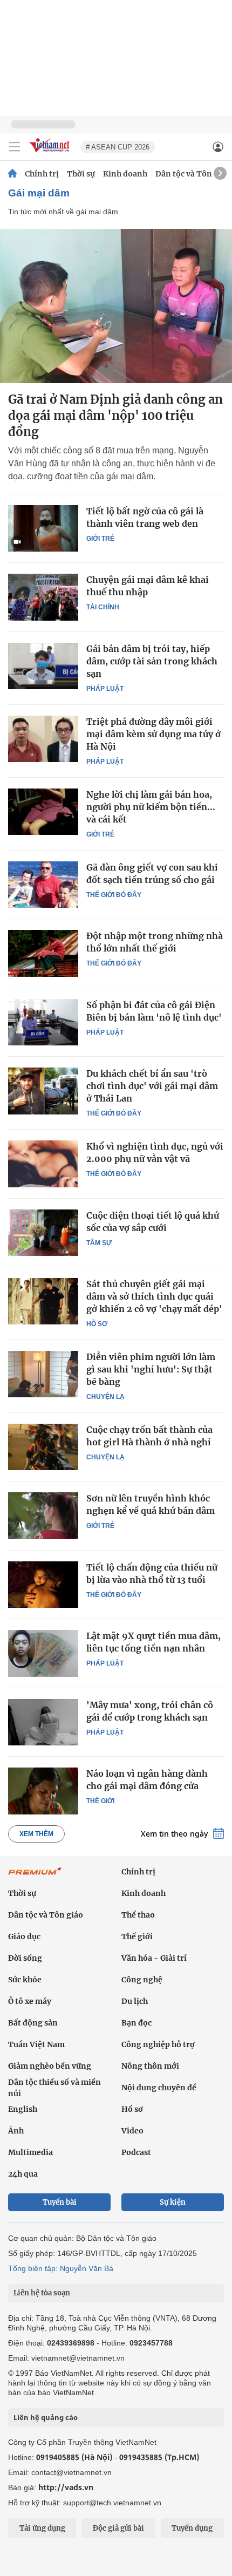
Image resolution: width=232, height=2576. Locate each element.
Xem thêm (36, 1834)
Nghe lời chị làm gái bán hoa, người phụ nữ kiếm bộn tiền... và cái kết (151, 807)
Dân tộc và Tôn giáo (193, 174)
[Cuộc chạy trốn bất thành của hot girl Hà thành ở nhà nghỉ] (43, 1447)
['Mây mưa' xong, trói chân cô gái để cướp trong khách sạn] (43, 1722)
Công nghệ (142, 1980)
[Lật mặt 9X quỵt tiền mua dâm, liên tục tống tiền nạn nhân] (43, 1653)
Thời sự (81, 174)
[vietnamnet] (51, 153)
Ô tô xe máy (30, 2001)
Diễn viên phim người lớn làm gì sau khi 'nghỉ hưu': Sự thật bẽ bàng (151, 1369)
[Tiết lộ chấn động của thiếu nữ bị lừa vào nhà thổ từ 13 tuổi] (43, 1585)
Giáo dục (24, 1936)
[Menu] (15, 147)
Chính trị (42, 174)
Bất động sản (33, 2023)
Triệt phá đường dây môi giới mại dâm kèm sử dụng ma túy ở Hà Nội (153, 734)
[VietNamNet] (12, 174)
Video (132, 2131)
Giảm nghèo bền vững (50, 2066)
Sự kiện (173, 2202)
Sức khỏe (25, 1980)
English (23, 2109)
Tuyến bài (60, 2202)
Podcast (136, 2152)
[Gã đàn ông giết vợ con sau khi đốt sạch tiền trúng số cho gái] (43, 885)
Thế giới (100, 1801)
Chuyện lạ (105, 1397)
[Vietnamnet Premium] (35, 1877)
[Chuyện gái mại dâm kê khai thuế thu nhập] (43, 597)
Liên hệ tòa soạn (42, 2293)
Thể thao (138, 1915)
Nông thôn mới (150, 2066)
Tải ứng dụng (42, 2528)
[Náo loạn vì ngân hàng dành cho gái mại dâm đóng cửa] (43, 1791)
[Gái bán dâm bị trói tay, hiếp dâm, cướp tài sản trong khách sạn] (43, 666)
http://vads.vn (66, 2487)
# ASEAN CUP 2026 (118, 147)
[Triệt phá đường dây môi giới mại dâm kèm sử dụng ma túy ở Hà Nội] (43, 739)
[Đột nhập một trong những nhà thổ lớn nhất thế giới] (43, 953)
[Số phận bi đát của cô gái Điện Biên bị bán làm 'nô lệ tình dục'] (43, 1022)
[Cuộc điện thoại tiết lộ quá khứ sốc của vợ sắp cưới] (43, 1233)
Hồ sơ (97, 1324)
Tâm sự (99, 1243)
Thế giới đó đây (114, 895)
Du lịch (135, 2001)
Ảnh (16, 2131)
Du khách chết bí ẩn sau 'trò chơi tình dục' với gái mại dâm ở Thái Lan (152, 1086)
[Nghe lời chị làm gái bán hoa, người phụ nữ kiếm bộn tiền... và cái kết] (43, 812)
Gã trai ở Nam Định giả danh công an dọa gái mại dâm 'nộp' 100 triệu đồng (115, 416)
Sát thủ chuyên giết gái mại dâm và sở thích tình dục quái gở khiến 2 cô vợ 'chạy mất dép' (154, 1296)
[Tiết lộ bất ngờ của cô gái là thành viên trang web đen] (43, 528)
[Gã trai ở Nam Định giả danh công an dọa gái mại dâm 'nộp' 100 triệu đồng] (116, 306)
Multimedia (30, 2152)
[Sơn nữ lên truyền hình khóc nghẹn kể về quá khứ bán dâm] (43, 1515)
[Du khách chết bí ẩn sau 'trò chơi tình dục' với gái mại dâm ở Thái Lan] (43, 1091)
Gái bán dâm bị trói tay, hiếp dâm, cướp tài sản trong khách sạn (152, 661)
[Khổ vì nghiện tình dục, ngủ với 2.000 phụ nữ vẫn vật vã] (43, 1164)
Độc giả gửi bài (118, 2528)
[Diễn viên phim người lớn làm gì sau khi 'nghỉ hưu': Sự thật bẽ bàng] (43, 1374)
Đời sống (25, 1958)
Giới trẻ (100, 539)
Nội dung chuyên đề (159, 2088)
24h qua (23, 2174)
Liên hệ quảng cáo (46, 2417)
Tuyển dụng (192, 2528)
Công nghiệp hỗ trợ (158, 2044)
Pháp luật (105, 689)
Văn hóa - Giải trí (154, 1958)
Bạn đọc (137, 2023)
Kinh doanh (125, 174)
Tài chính (103, 607)
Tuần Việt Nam (36, 2044)
